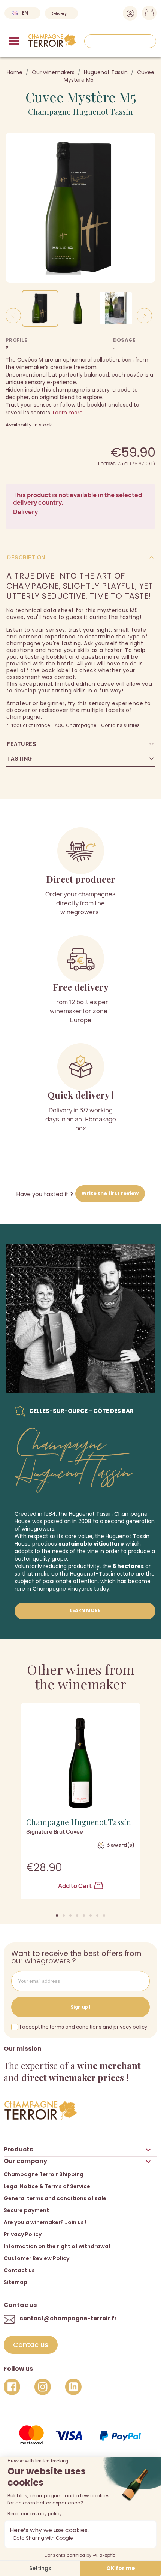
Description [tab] (26, 557)
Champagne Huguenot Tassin (80, 111)
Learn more (67, 413)
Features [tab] (22, 744)
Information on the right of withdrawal (57, 2246)
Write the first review (110, 1193)
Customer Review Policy (37, 2258)
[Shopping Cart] (147, 15)
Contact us (19, 2270)
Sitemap (16, 2282)
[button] (57, 1915)
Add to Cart (75, 1886)
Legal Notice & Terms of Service (47, 2186)
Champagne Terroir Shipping (44, 2174)
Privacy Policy (23, 2234)
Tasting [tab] (20, 759)
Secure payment (26, 2210)
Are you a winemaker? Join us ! (45, 2222)
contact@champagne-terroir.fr (68, 2318)
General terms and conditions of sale (55, 2198)
